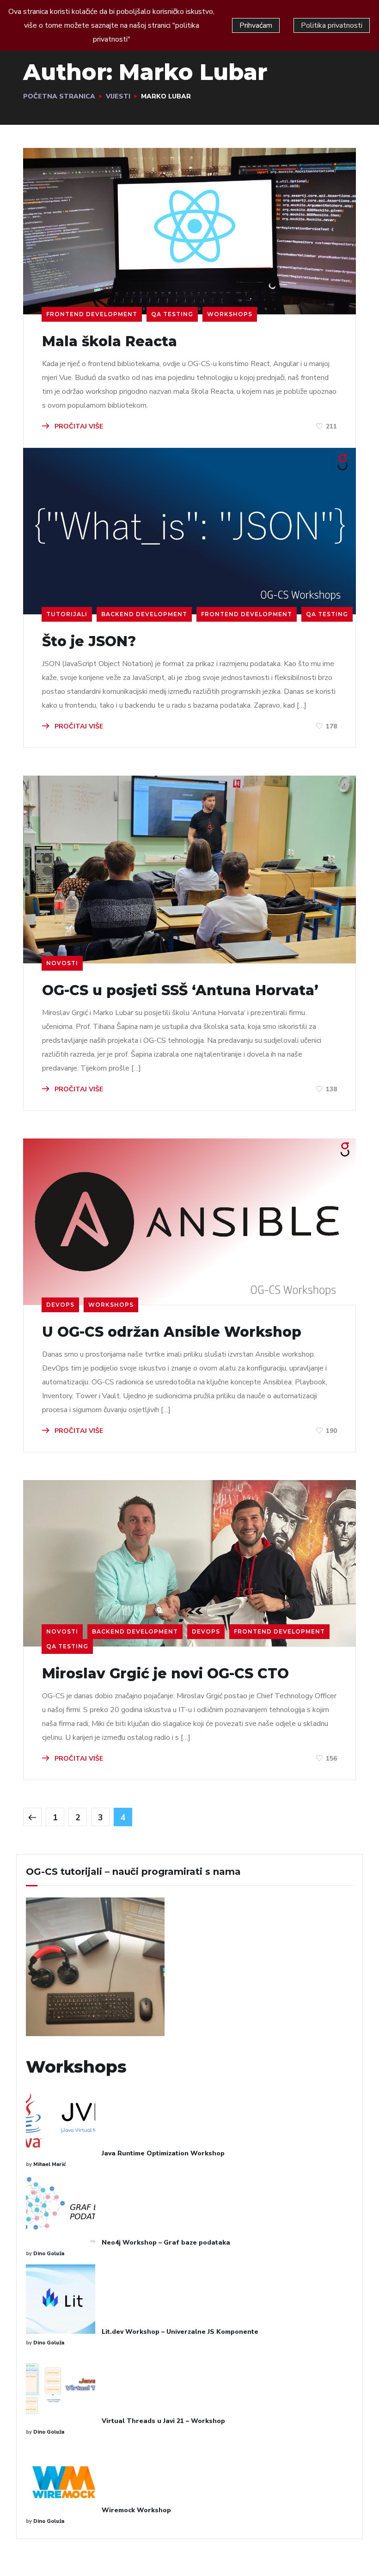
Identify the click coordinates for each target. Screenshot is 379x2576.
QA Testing (172, 314)
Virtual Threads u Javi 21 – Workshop (163, 2421)
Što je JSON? (89, 642)
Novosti (62, 963)
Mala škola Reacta (110, 342)
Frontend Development (92, 314)
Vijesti (118, 96)
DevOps (60, 1305)
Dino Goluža (49, 2254)
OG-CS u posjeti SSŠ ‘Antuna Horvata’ (180, 991)
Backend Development (144, 614)
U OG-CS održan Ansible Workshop (172, 1332)
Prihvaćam (256, 25)
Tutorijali (67, 614)
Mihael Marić (49, 2164)
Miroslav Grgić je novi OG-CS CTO (165, 1674)
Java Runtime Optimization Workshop (163, 2153)
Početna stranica (59, 96)
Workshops (230, 314)
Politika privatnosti (332, 25)
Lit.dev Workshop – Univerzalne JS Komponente (180, 2332)
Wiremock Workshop (136, 2510)
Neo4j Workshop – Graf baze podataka (166, 2243)
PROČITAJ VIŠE (78, 426)
